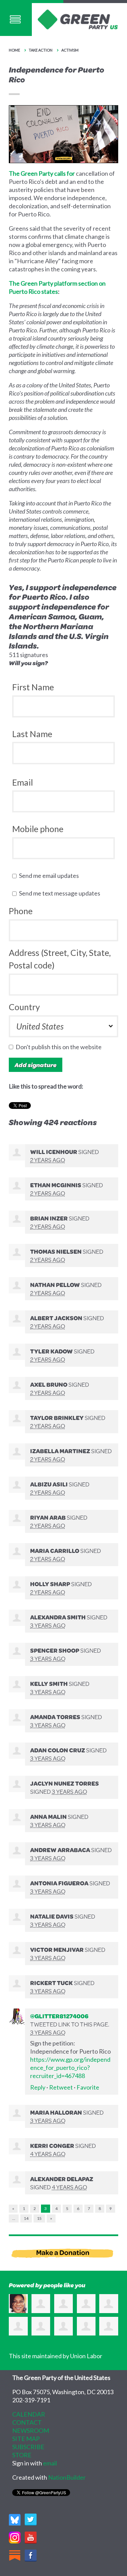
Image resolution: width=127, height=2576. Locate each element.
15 (39, 2218)
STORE (22, 2455)
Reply (38, 2087)
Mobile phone (38, 829)
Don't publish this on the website (60, 1047)
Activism (70, 50)
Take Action (41, 50)
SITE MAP (26, 2439)
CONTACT (27, 2422)
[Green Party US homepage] (78, 19)
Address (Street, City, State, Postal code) (60, 959)
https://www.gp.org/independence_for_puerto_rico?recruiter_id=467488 (70, 2068)
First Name (33, 687)
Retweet (61, 2087)
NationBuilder (67, 2477)
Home (14, 50)
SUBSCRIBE (28, 2447)
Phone (21, 911)
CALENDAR (29, 2414)
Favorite (88, 2087)
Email (23, 782)
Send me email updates (50, 876)
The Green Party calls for (42, 173)
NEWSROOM (31, 2430)
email (50, 2463)
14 (26, 2218)
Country (24, 1007)
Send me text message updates (61, 893)
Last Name (32, 734)
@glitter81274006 (59, 2016)
